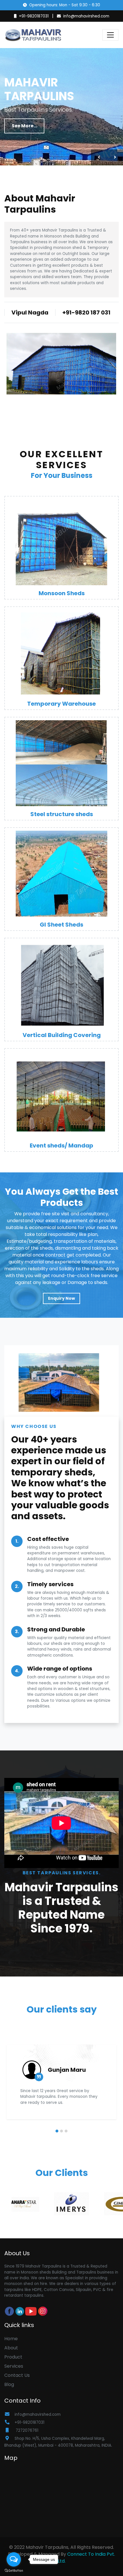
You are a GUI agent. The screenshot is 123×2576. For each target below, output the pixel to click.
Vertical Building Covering (62, 1035)
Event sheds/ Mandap (61, 1145)
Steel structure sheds (62, 814)
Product (13, 2357)
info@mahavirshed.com (86, 16)
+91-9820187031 (34, 16)
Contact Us (17, 2375)
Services (14, 2366)
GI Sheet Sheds (61, 925)
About (11, 2348)
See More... (24, 126)
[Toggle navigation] (110, 35)
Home (11, 2339)
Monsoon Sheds (62, 593)
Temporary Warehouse (61, 704)
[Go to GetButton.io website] (14, 2570)
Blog (9, 2384)
